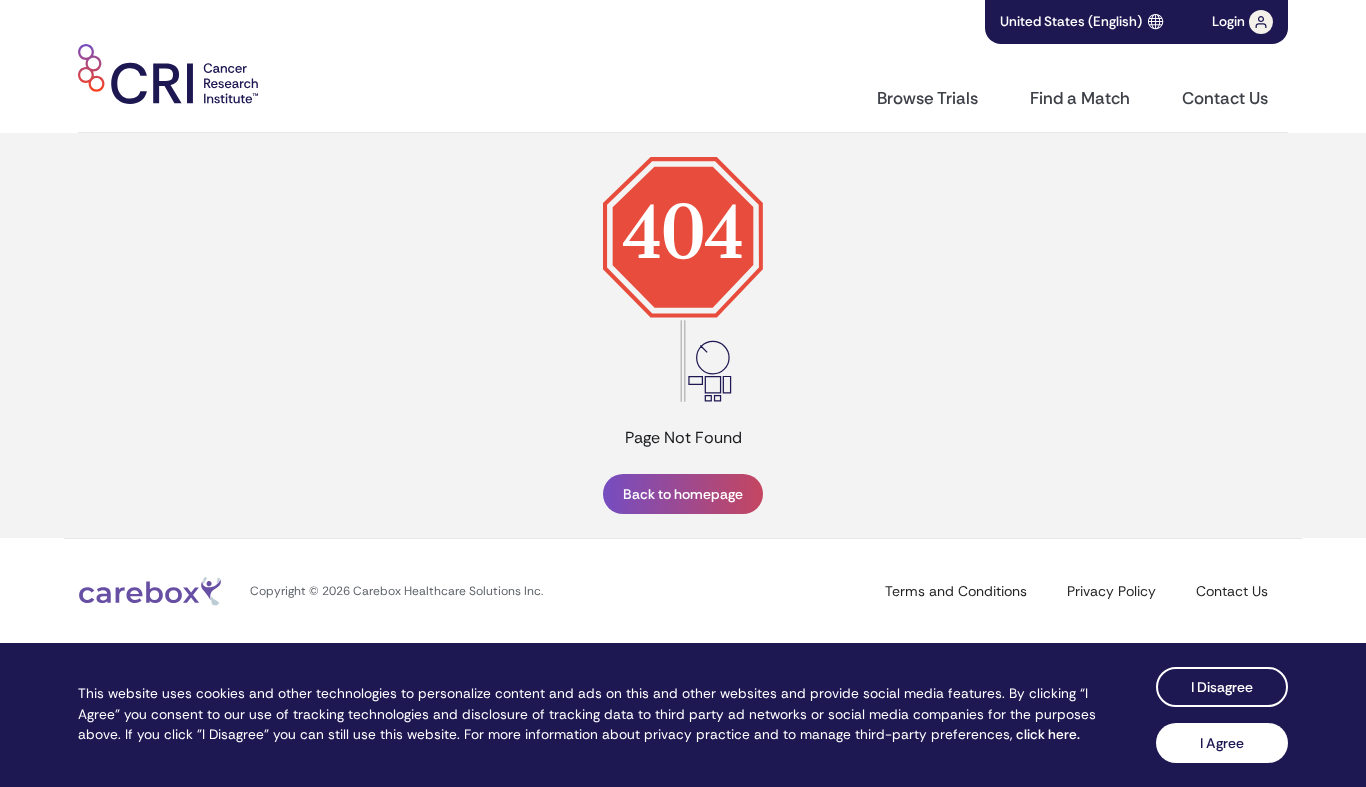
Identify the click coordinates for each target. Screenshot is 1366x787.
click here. (1048, 734)
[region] (683, 335)
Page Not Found (683, 437)
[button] (1242, 22)
